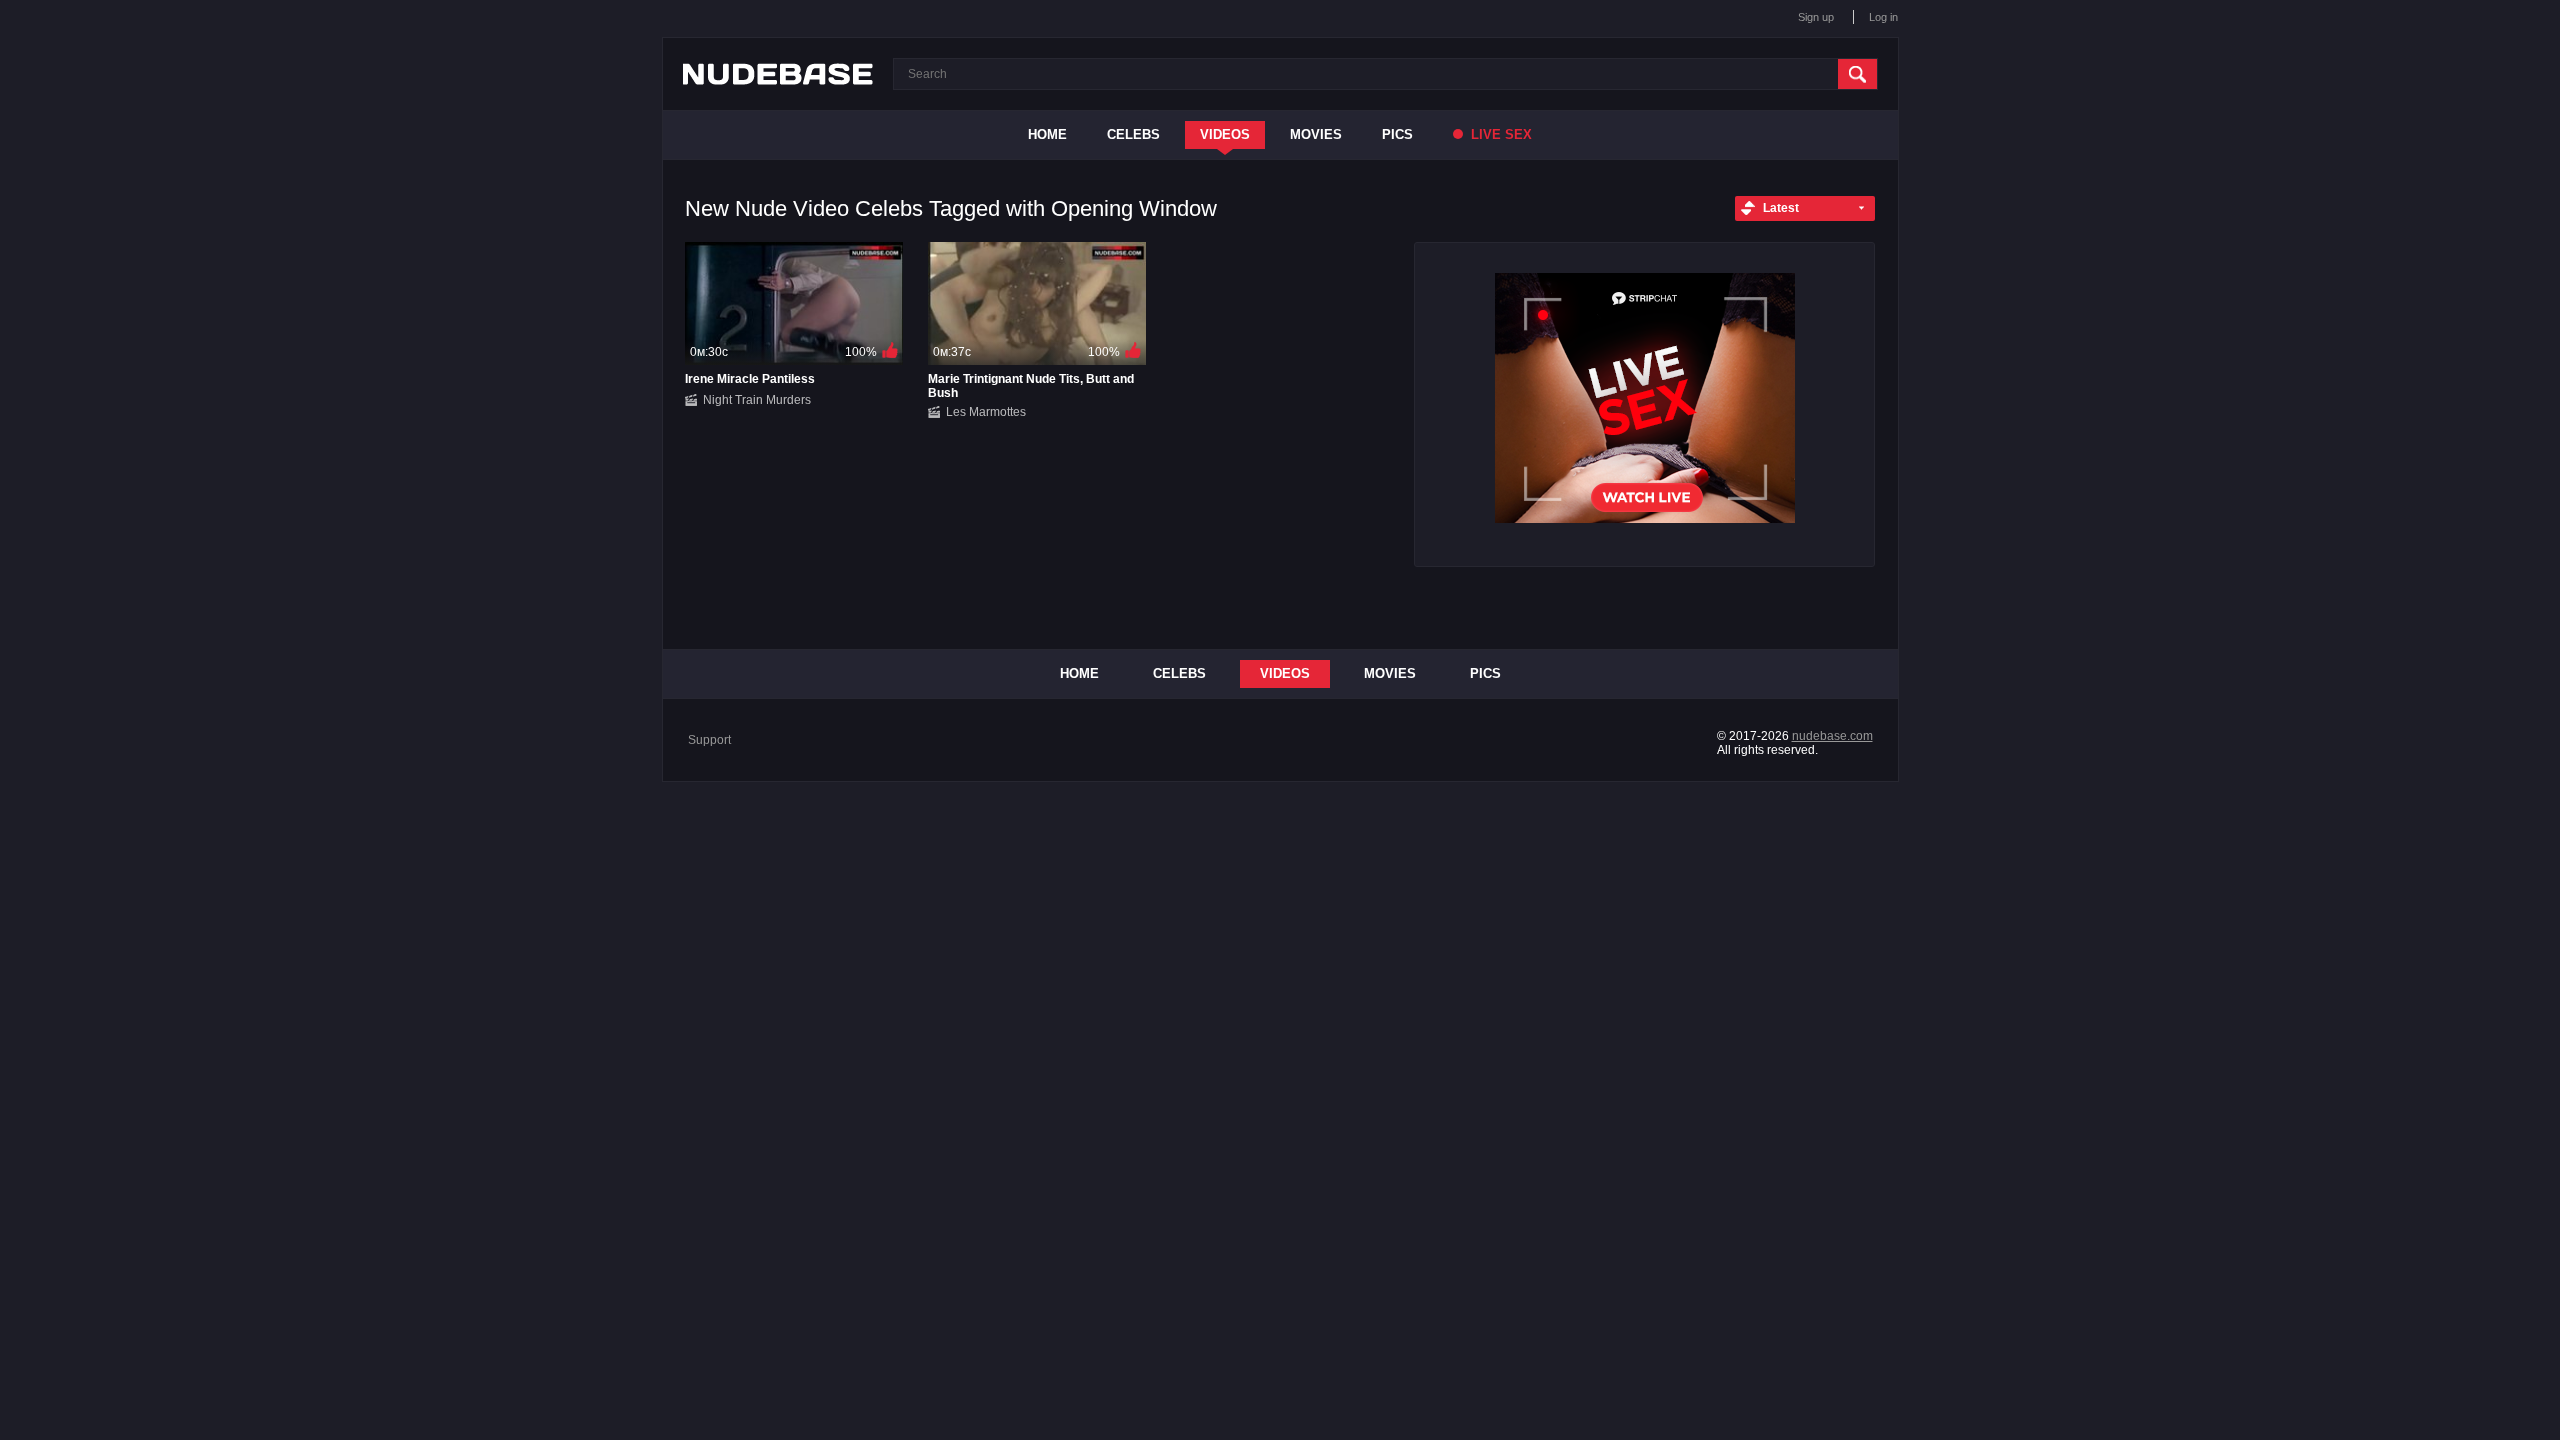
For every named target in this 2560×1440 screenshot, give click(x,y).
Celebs (1133, 134)
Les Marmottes (986, 412)
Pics (1397, 134)
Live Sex (1499, 134)
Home (1047, 134)
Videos (1225, 134)
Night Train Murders (757, 400)
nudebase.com (1832, 736)
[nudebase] (778, 74)
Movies (1316, 134)
